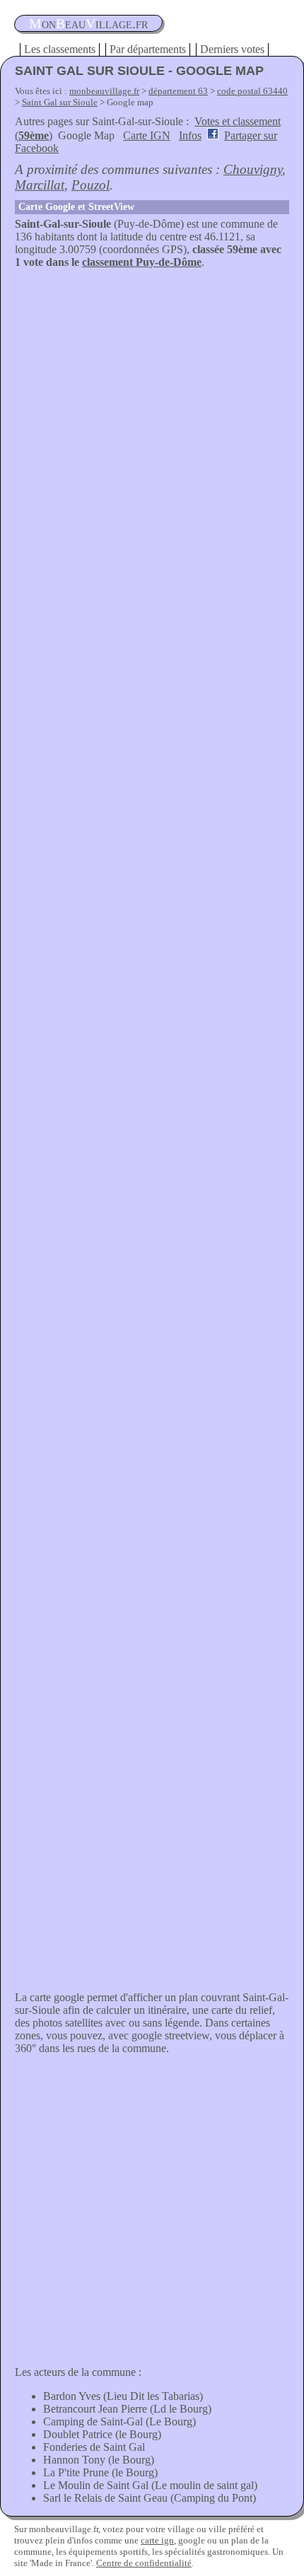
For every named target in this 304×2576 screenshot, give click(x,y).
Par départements (148, 49)
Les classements (60, 49)
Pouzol (90, 185)
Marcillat (40, 185)
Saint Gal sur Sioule (60, 102)
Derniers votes (232, 49)
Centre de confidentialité (144, 2563)
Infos (190, 135)
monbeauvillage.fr (104, 91)
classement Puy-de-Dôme (142, 262)
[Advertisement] (152, 428)
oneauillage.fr (88, 23)
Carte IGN (147, 135)
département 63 (178, 91)
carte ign (157, 2540)
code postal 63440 (252, 91)
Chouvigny (253, 169)
